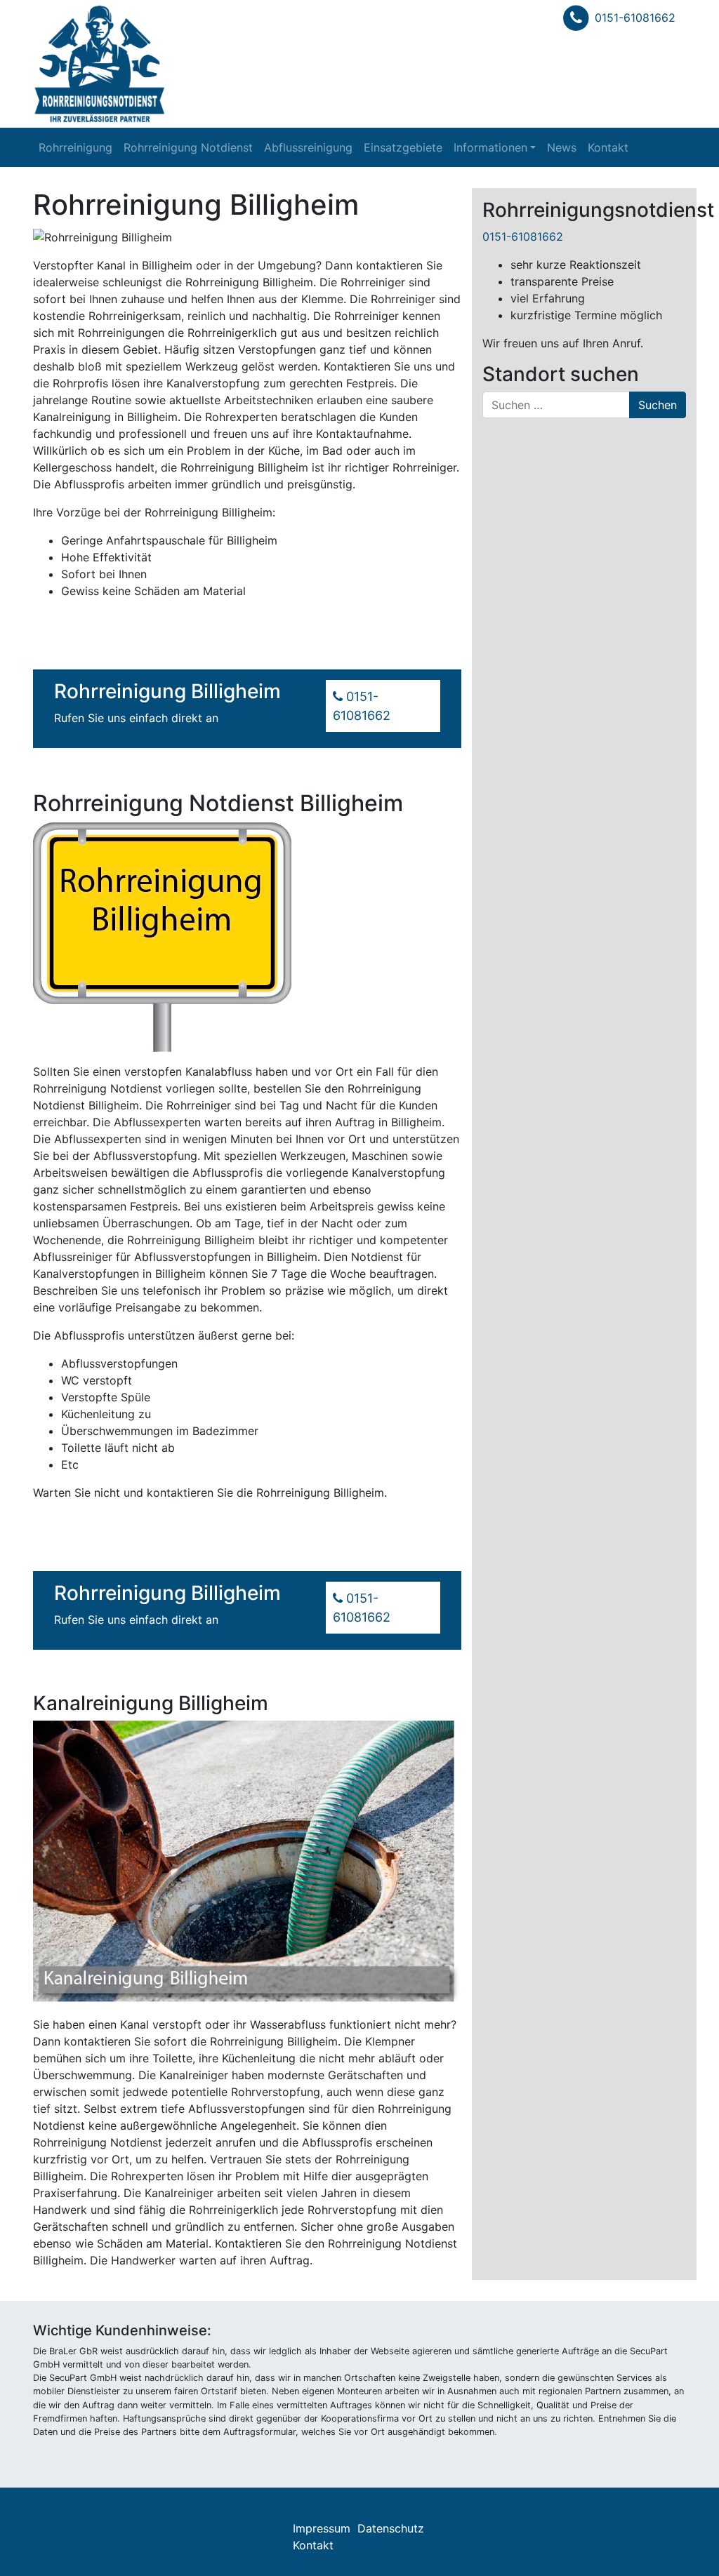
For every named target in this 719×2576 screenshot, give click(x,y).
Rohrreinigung (75, 147)
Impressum (322, 2528)
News (562, 147)
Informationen (490, 147)
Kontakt (608, 147)
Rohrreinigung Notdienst (188, 147)
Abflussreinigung (308, 147)
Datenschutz (391, 2528)
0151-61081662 (635, 18)
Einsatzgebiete (403, 147)
